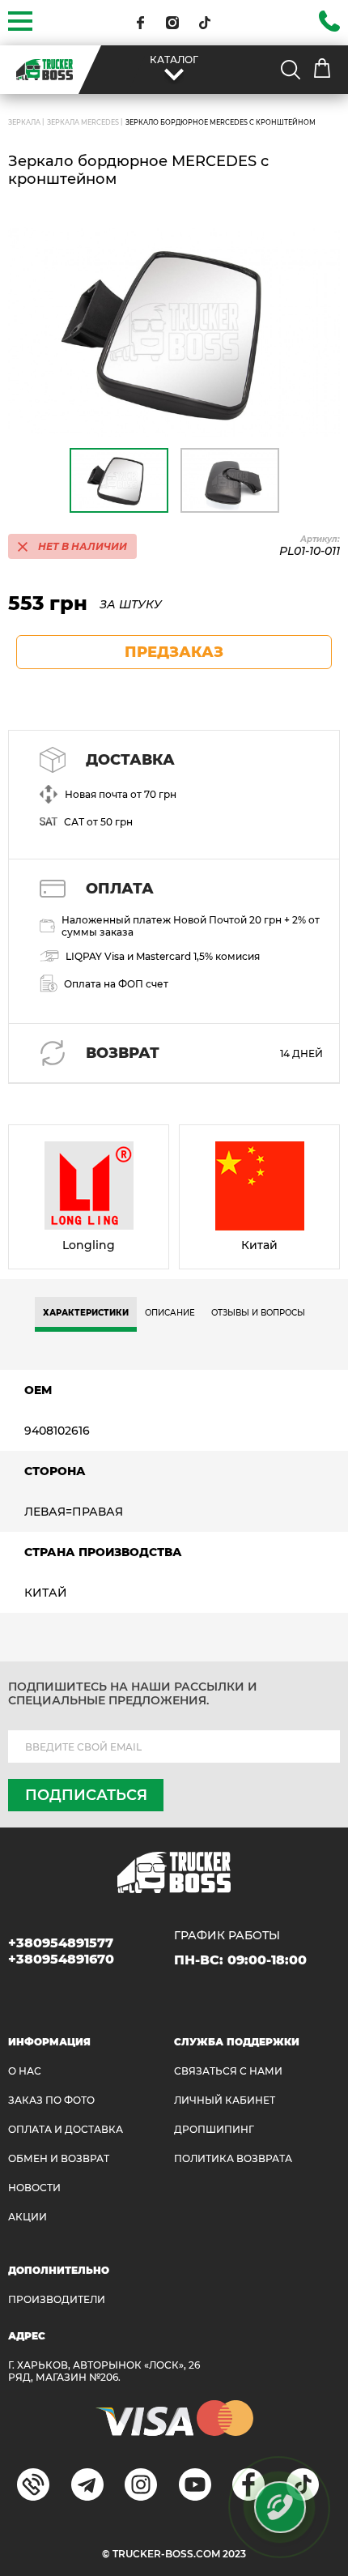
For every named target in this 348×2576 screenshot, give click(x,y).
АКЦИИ (28, 2217)
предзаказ (174, 652)
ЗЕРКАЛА (24, 122)
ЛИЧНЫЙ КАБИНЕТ (225, 2100)
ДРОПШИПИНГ (214, 2129)
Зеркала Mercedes (83, 122)
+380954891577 (61, 1943)
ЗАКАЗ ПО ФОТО (51, 2100)
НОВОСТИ (34, 2188)
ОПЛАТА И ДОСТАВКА (66, 2129)
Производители (57, 2299)
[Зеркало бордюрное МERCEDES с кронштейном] (174, 332)
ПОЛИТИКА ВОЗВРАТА (233, 2158)
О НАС (25, 2071)
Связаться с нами (228, 2071)
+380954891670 (61, 1959)
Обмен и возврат (59, 2158)
